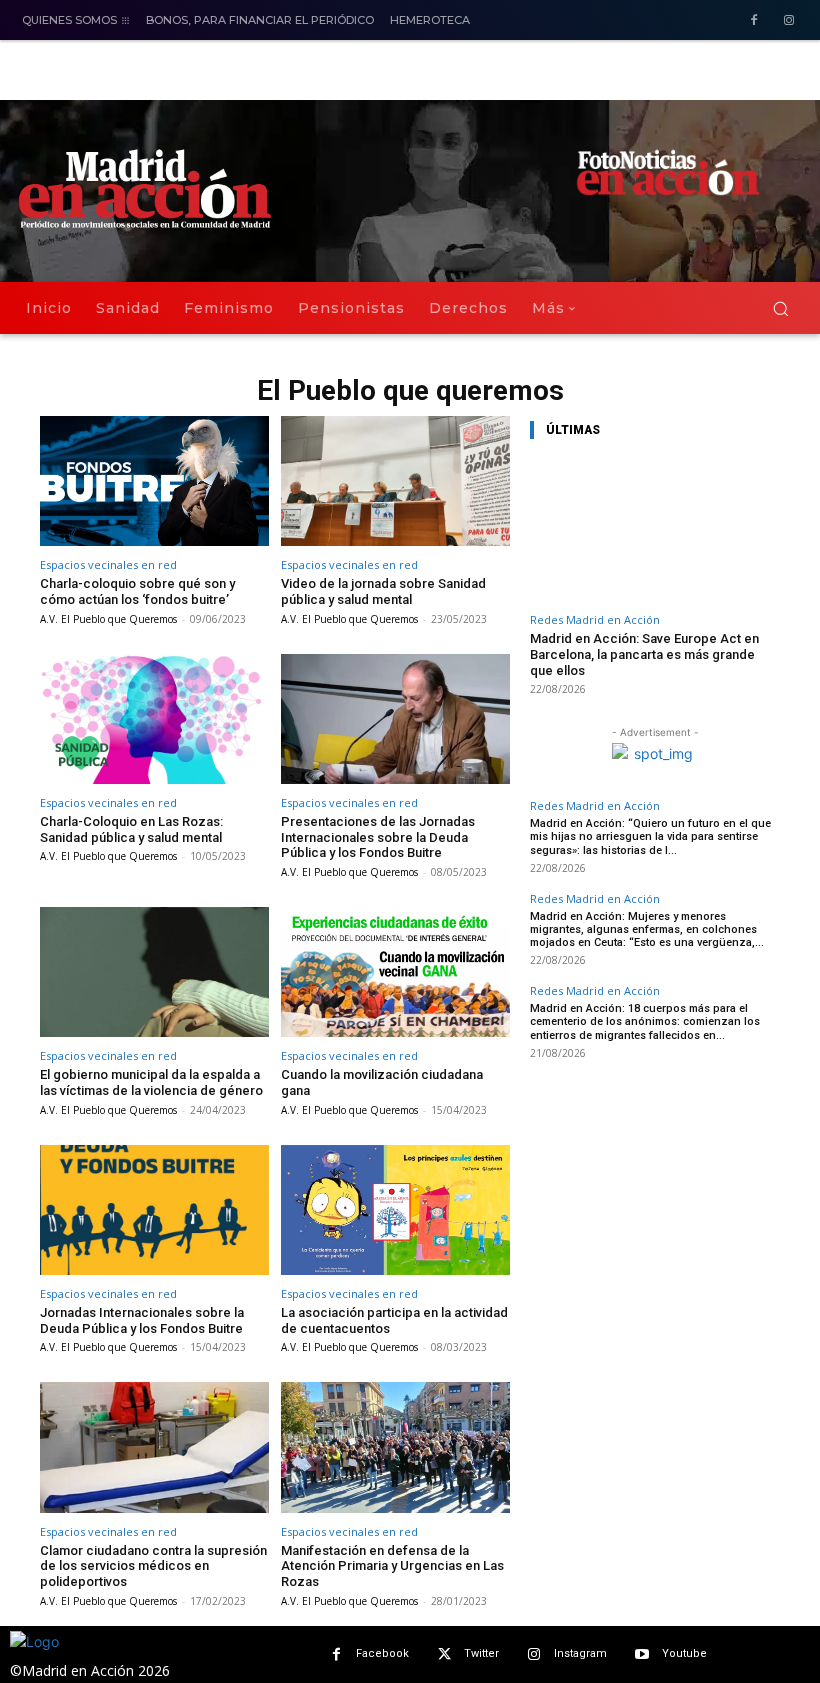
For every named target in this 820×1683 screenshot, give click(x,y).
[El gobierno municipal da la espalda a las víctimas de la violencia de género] (154, 972)
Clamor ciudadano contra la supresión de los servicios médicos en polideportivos (153, 1566)
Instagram (580, 1653)
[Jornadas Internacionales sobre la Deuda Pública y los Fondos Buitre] (154, 1210)
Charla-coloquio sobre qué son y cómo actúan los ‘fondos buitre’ (137, 591)
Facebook (382, 1653)
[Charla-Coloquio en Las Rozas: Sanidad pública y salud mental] (154, 719)
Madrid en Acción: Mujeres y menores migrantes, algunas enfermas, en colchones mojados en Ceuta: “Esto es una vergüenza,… (647, 929)
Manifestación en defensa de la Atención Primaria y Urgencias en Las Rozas (392, 1566)
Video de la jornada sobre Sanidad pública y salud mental (383, 591)
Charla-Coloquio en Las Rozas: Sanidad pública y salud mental (131, 829)
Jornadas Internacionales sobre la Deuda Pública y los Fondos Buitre (142, 1320)
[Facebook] (753, 21)
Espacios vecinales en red (108, 564)
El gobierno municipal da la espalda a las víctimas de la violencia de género (151, 1082)
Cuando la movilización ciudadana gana (382, 1082)
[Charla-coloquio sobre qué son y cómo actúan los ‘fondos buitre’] (154, 481)
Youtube (684, 1653)
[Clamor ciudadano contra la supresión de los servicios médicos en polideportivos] (154, 1447)
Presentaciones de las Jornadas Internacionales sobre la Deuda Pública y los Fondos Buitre (378, 837)
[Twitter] (444, 1654)
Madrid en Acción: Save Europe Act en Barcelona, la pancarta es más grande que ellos (644, 654)
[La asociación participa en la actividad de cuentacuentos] (395, 1210)
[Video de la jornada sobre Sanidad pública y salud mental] (395, 481)
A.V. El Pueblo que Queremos (108, 619)
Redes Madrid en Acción (595, 619)
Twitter (481, 1653)
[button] (780, 308)
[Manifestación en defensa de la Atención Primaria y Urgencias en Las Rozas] (395, 1447)
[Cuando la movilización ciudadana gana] (395, 972)
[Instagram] (788, 21)
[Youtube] (642, 1654)
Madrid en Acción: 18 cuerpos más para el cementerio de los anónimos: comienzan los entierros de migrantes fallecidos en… (645, 1021)
